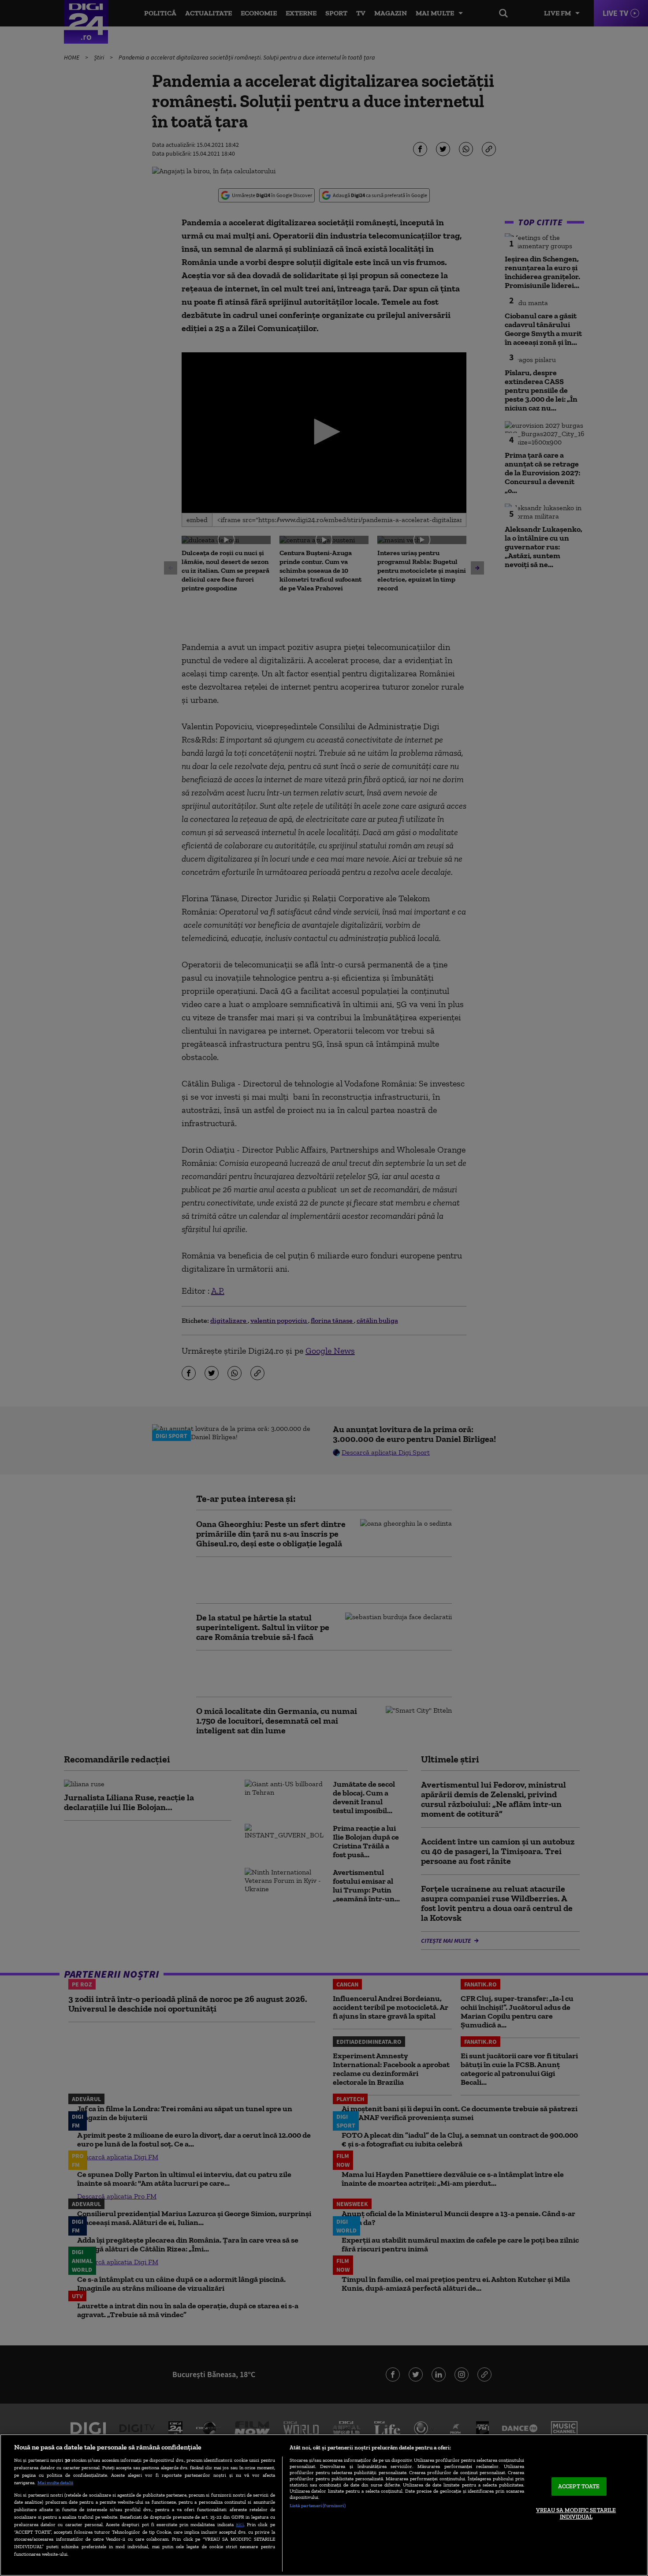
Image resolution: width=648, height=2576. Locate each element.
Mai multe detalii (55, 2483)
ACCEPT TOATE (579, 2486)
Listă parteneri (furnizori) (318, 2505)
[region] (324, 2505)
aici (240, 2524)
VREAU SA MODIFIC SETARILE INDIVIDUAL (576, 2514)
